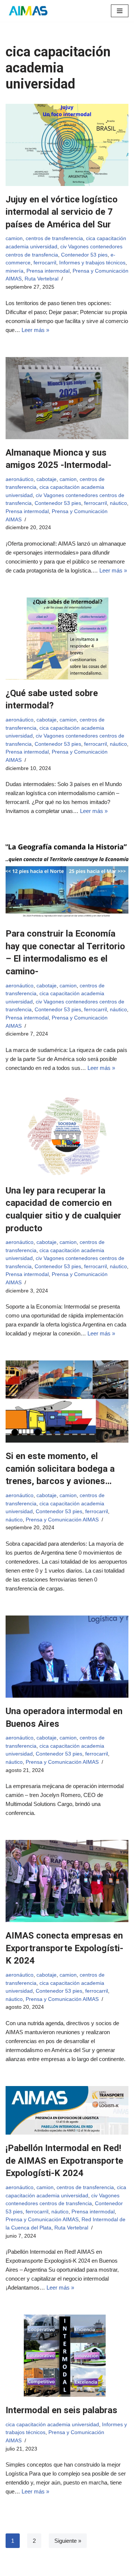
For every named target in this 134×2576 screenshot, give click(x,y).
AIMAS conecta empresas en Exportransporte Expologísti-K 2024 (64, 1948)
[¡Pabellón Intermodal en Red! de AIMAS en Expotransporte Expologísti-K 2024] (67, 2110)
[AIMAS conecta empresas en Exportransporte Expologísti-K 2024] (67, 1881)
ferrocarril (45, 263)
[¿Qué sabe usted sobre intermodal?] (67, 639)
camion (14, 238)
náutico (118, 503)
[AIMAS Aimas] (28, 11)
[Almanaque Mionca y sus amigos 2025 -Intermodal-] (67, 398)
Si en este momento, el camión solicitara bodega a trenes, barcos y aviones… (60, 1469)
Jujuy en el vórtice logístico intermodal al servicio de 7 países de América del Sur (62, 212)
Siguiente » (68, 2541)
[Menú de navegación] (120, 11)
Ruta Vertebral (42, 279)
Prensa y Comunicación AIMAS (62, 1520)
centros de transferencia (54, 238)
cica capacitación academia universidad (52, 2425)
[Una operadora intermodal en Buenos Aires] (67, 1657)
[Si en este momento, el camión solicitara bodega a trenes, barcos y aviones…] (67, 1402)
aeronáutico (20, 479)
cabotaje (47, 479)
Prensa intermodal (48, 271)
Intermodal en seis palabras (61, 2410)
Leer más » (35, 330)
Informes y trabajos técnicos (92, 263)
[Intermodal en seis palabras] (67, 2356)
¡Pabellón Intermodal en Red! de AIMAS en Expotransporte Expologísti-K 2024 (64, 2161)
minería (15, 271)
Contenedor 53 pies (84, 255)
